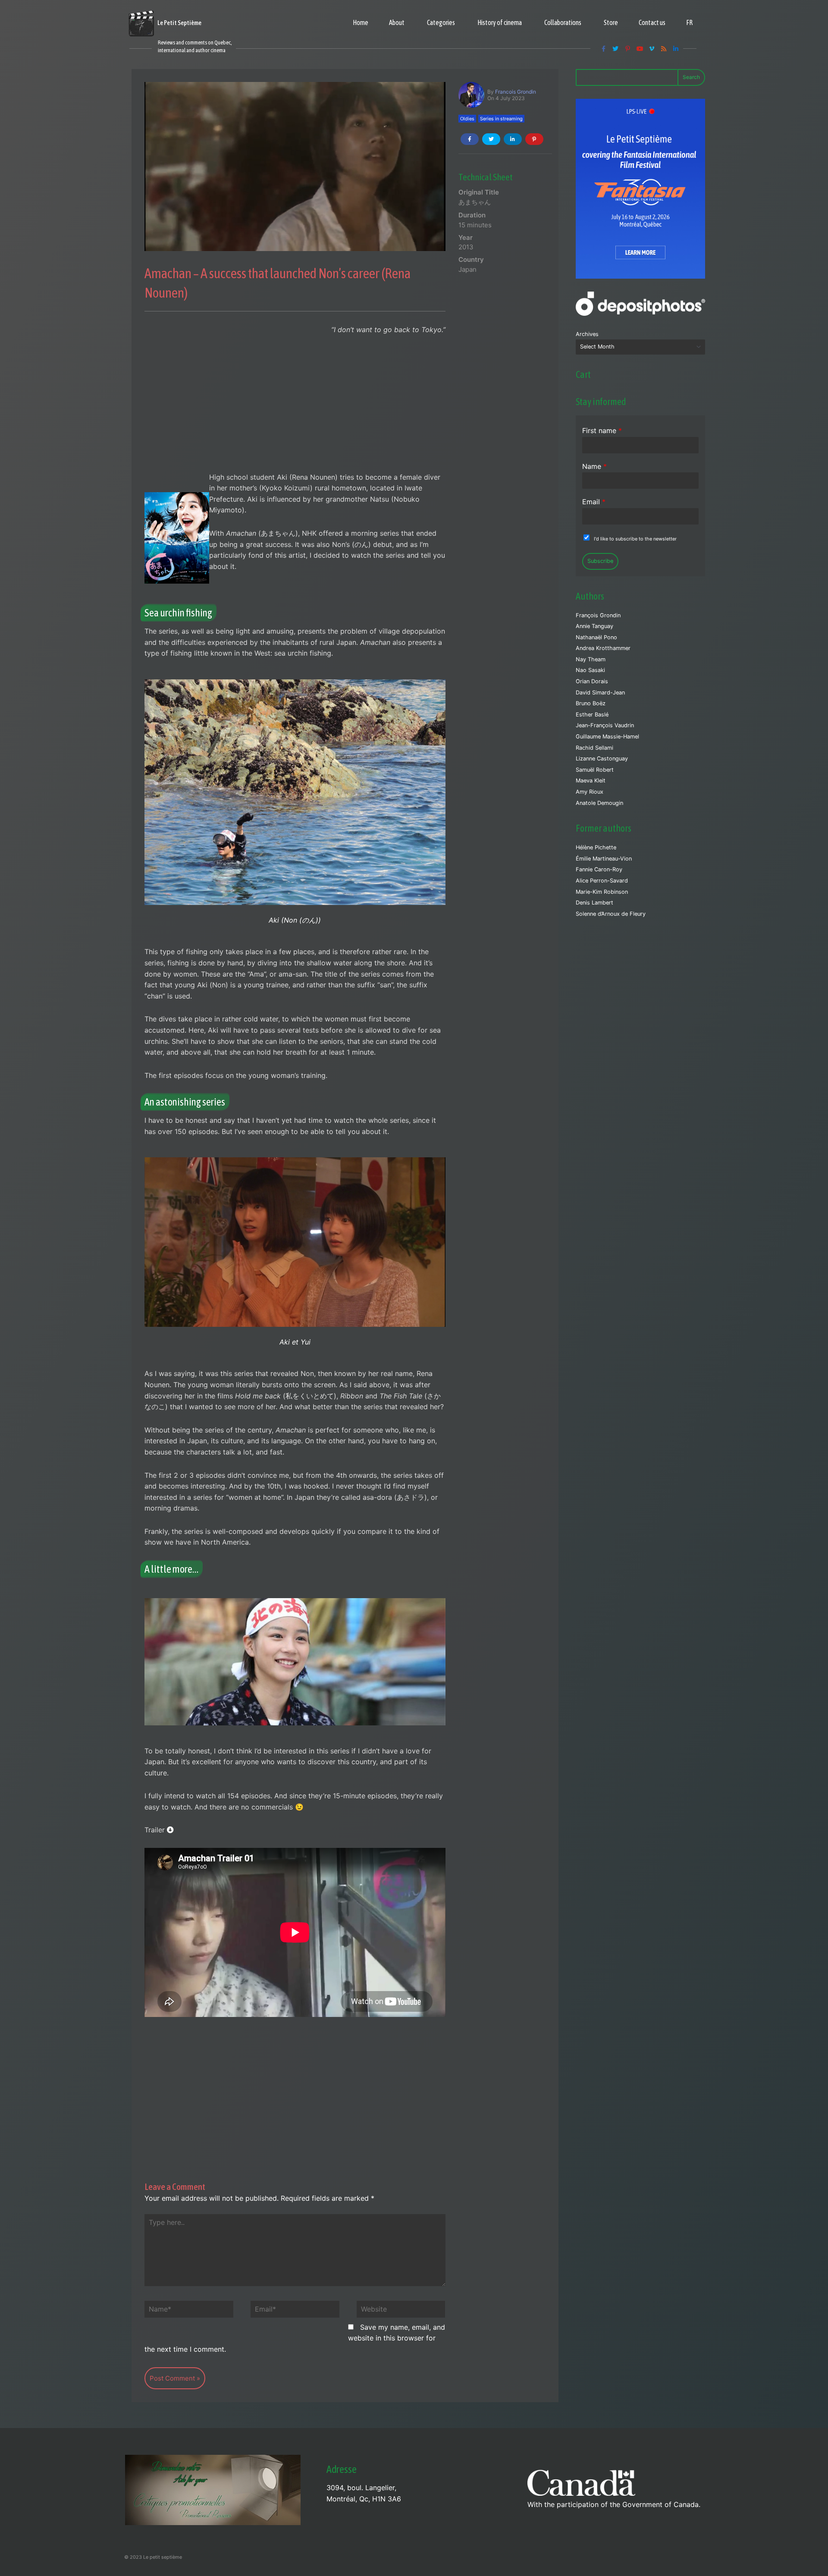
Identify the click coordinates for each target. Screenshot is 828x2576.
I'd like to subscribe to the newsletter (635, 539)
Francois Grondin (516, 92)
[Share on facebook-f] (470, 139)
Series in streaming (501, 119)
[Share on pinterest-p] (534, 139)
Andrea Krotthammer (603, 648)
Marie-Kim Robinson (602, 892)
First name (602, 430)
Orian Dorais (592, 681)
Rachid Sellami (594, 748)
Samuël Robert (595, 770)
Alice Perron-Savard (602, 881)
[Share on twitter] (491, 139)
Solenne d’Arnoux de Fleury (611, 914)
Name (594, 466)
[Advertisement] (295, 408)
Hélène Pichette (596, 847)
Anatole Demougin (599, 803)
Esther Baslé (592, 715)
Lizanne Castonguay (602, 759)
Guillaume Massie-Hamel (607, 737)
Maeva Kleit (591, 781)
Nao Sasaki (590, 670)
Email (594, 502)
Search (691, 77)
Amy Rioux (590, 792)
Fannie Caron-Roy (599, 869)
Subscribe (600, 561)
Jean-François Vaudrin (605, 725)
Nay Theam (591, 659)
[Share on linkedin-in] (513, 139)
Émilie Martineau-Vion (604, 859)
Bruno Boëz (591, 703)
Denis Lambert (594, 903)
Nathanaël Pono (596, 637)
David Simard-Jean (600, 693)
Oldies (467, 119)
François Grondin (598, 615)
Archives (587, 334)
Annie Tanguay (594, 626)
